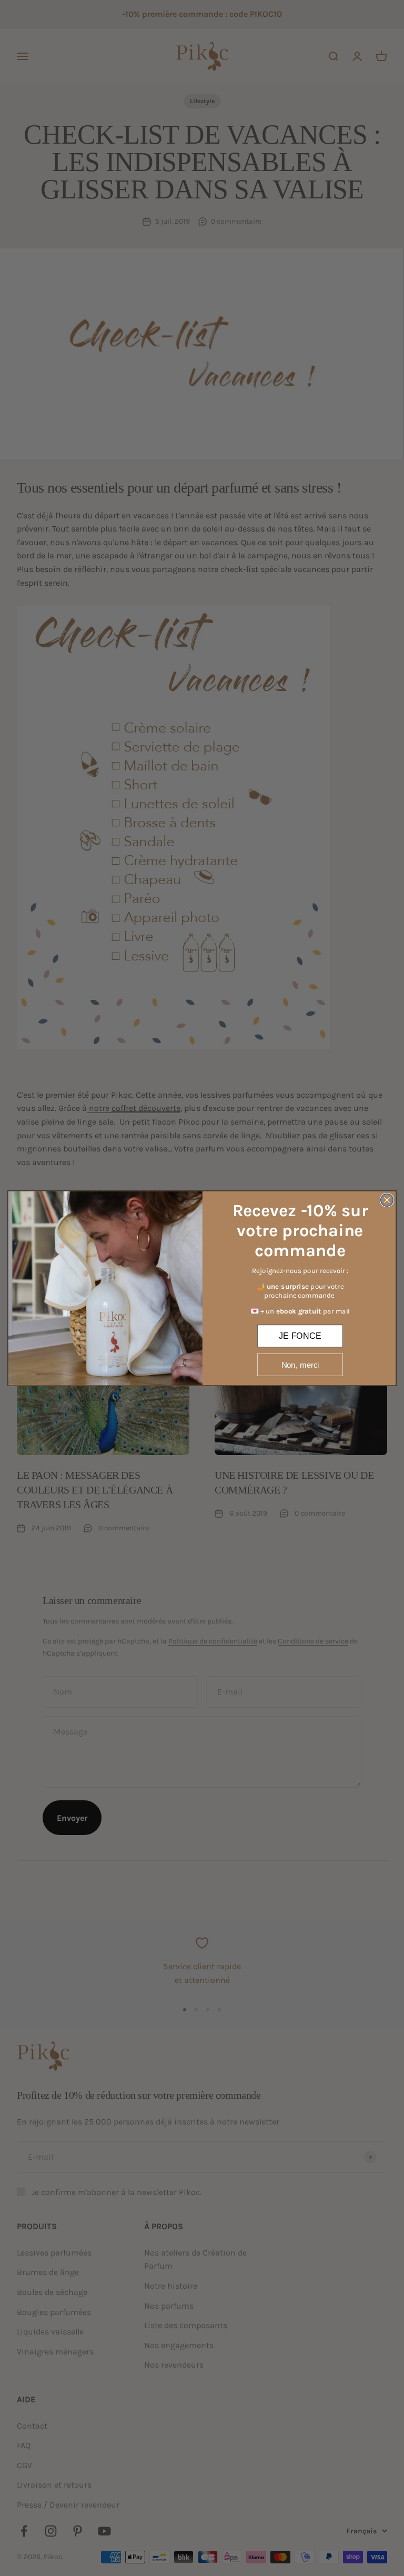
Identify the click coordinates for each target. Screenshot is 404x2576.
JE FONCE (300, 1335)
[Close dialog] (387, 1200)
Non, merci (300, 1364)
